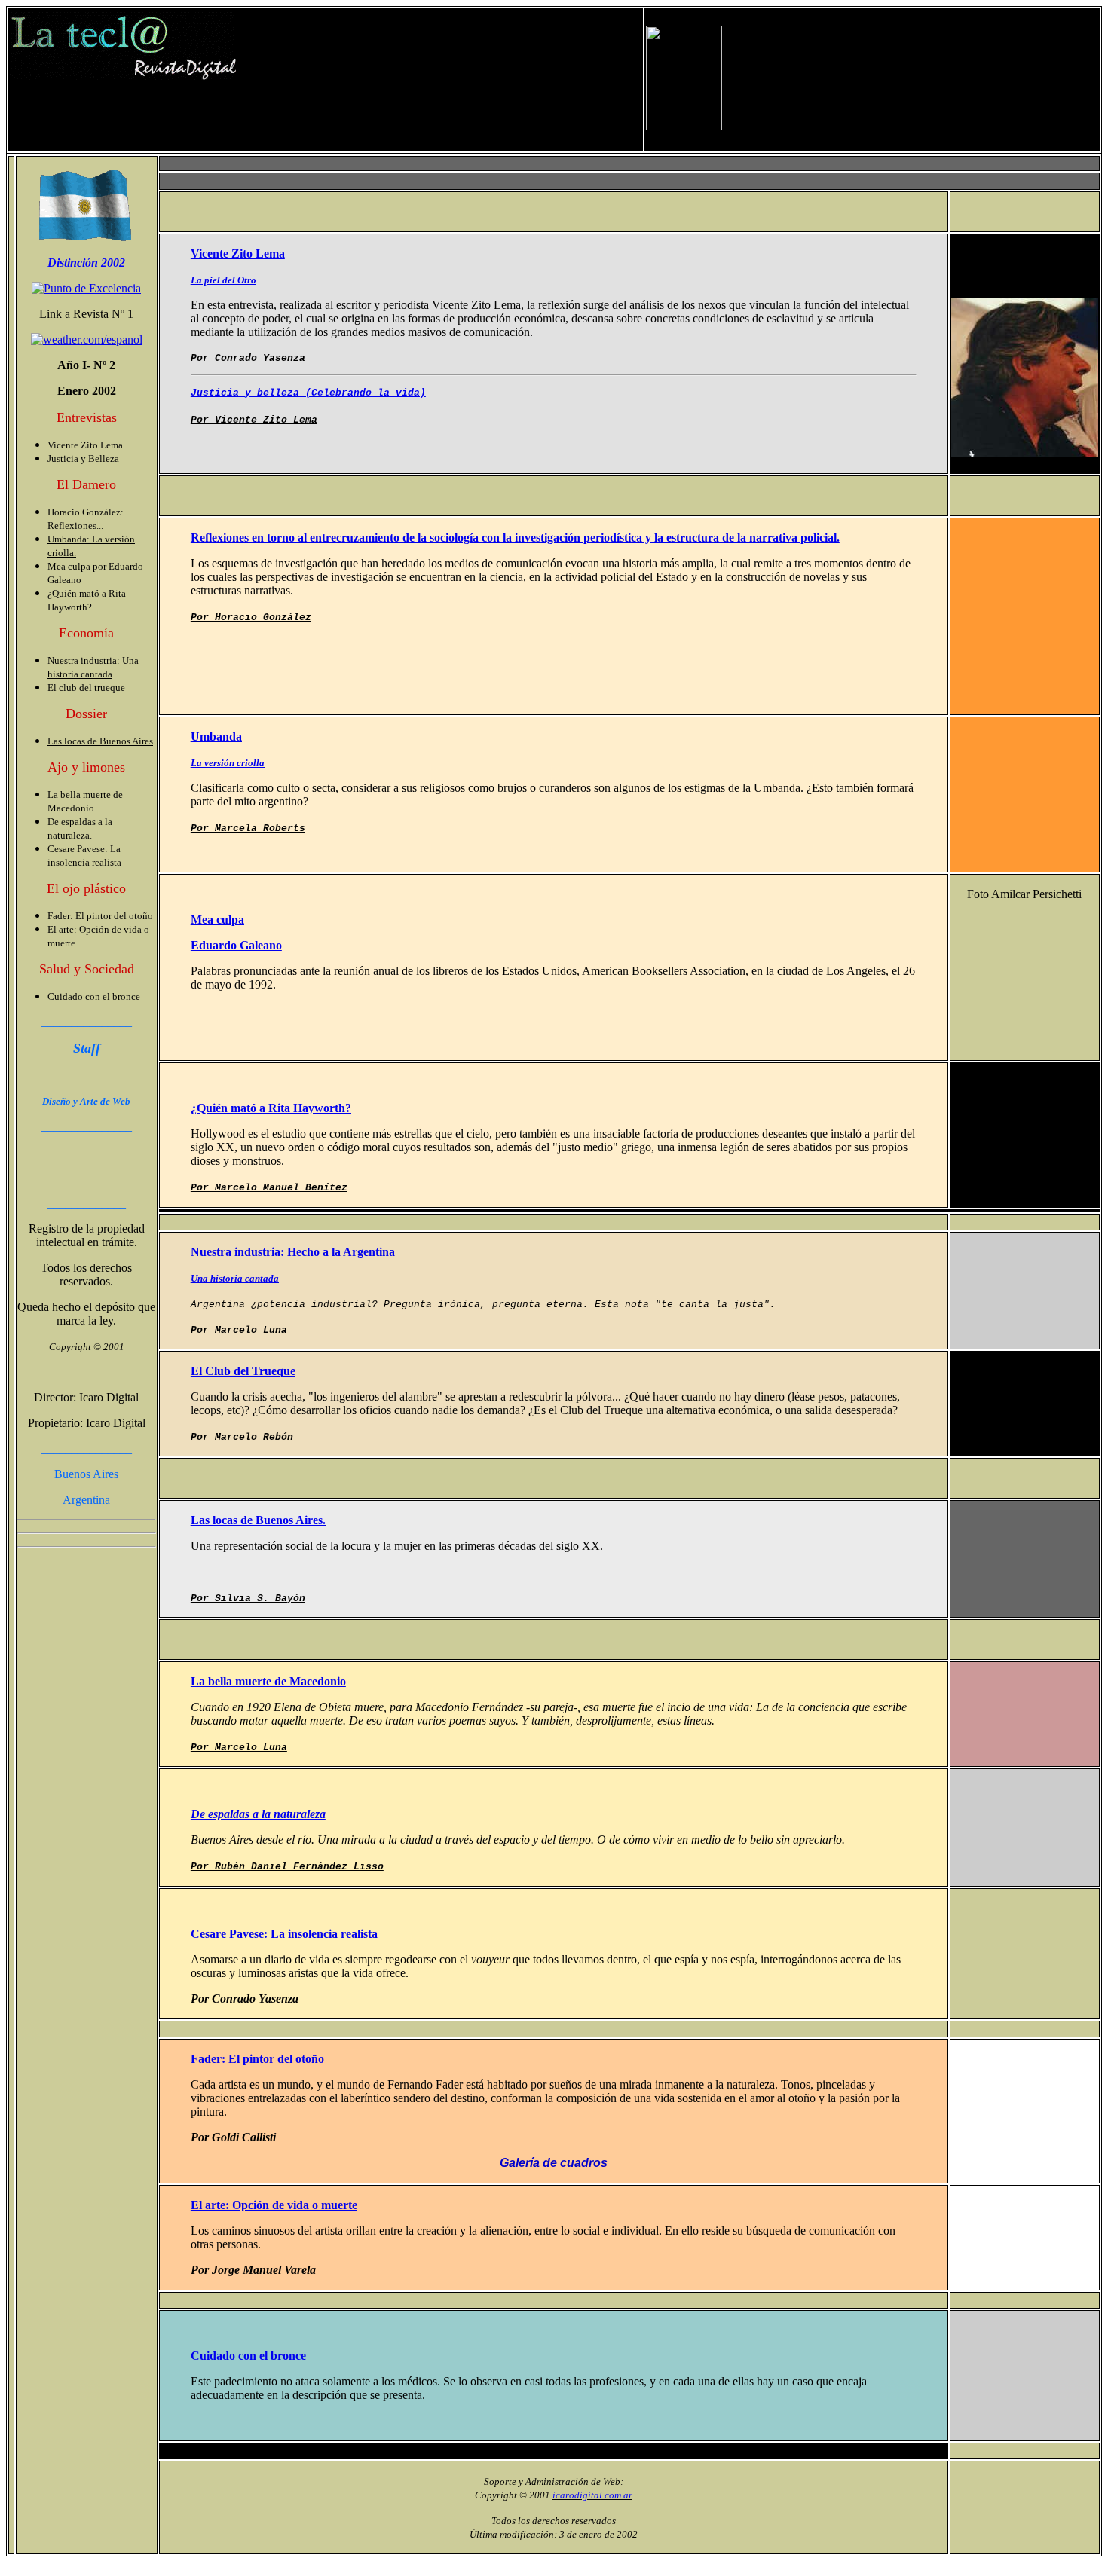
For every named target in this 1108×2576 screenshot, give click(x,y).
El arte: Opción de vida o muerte (274, 2205)
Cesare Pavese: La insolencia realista (284, 1934)
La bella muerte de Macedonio (268, 1681)
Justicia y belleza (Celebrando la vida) (308, 393)
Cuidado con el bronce (248, 2356)
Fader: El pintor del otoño (257, 2059)
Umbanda (216, 736)
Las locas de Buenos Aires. (258, 1520)
